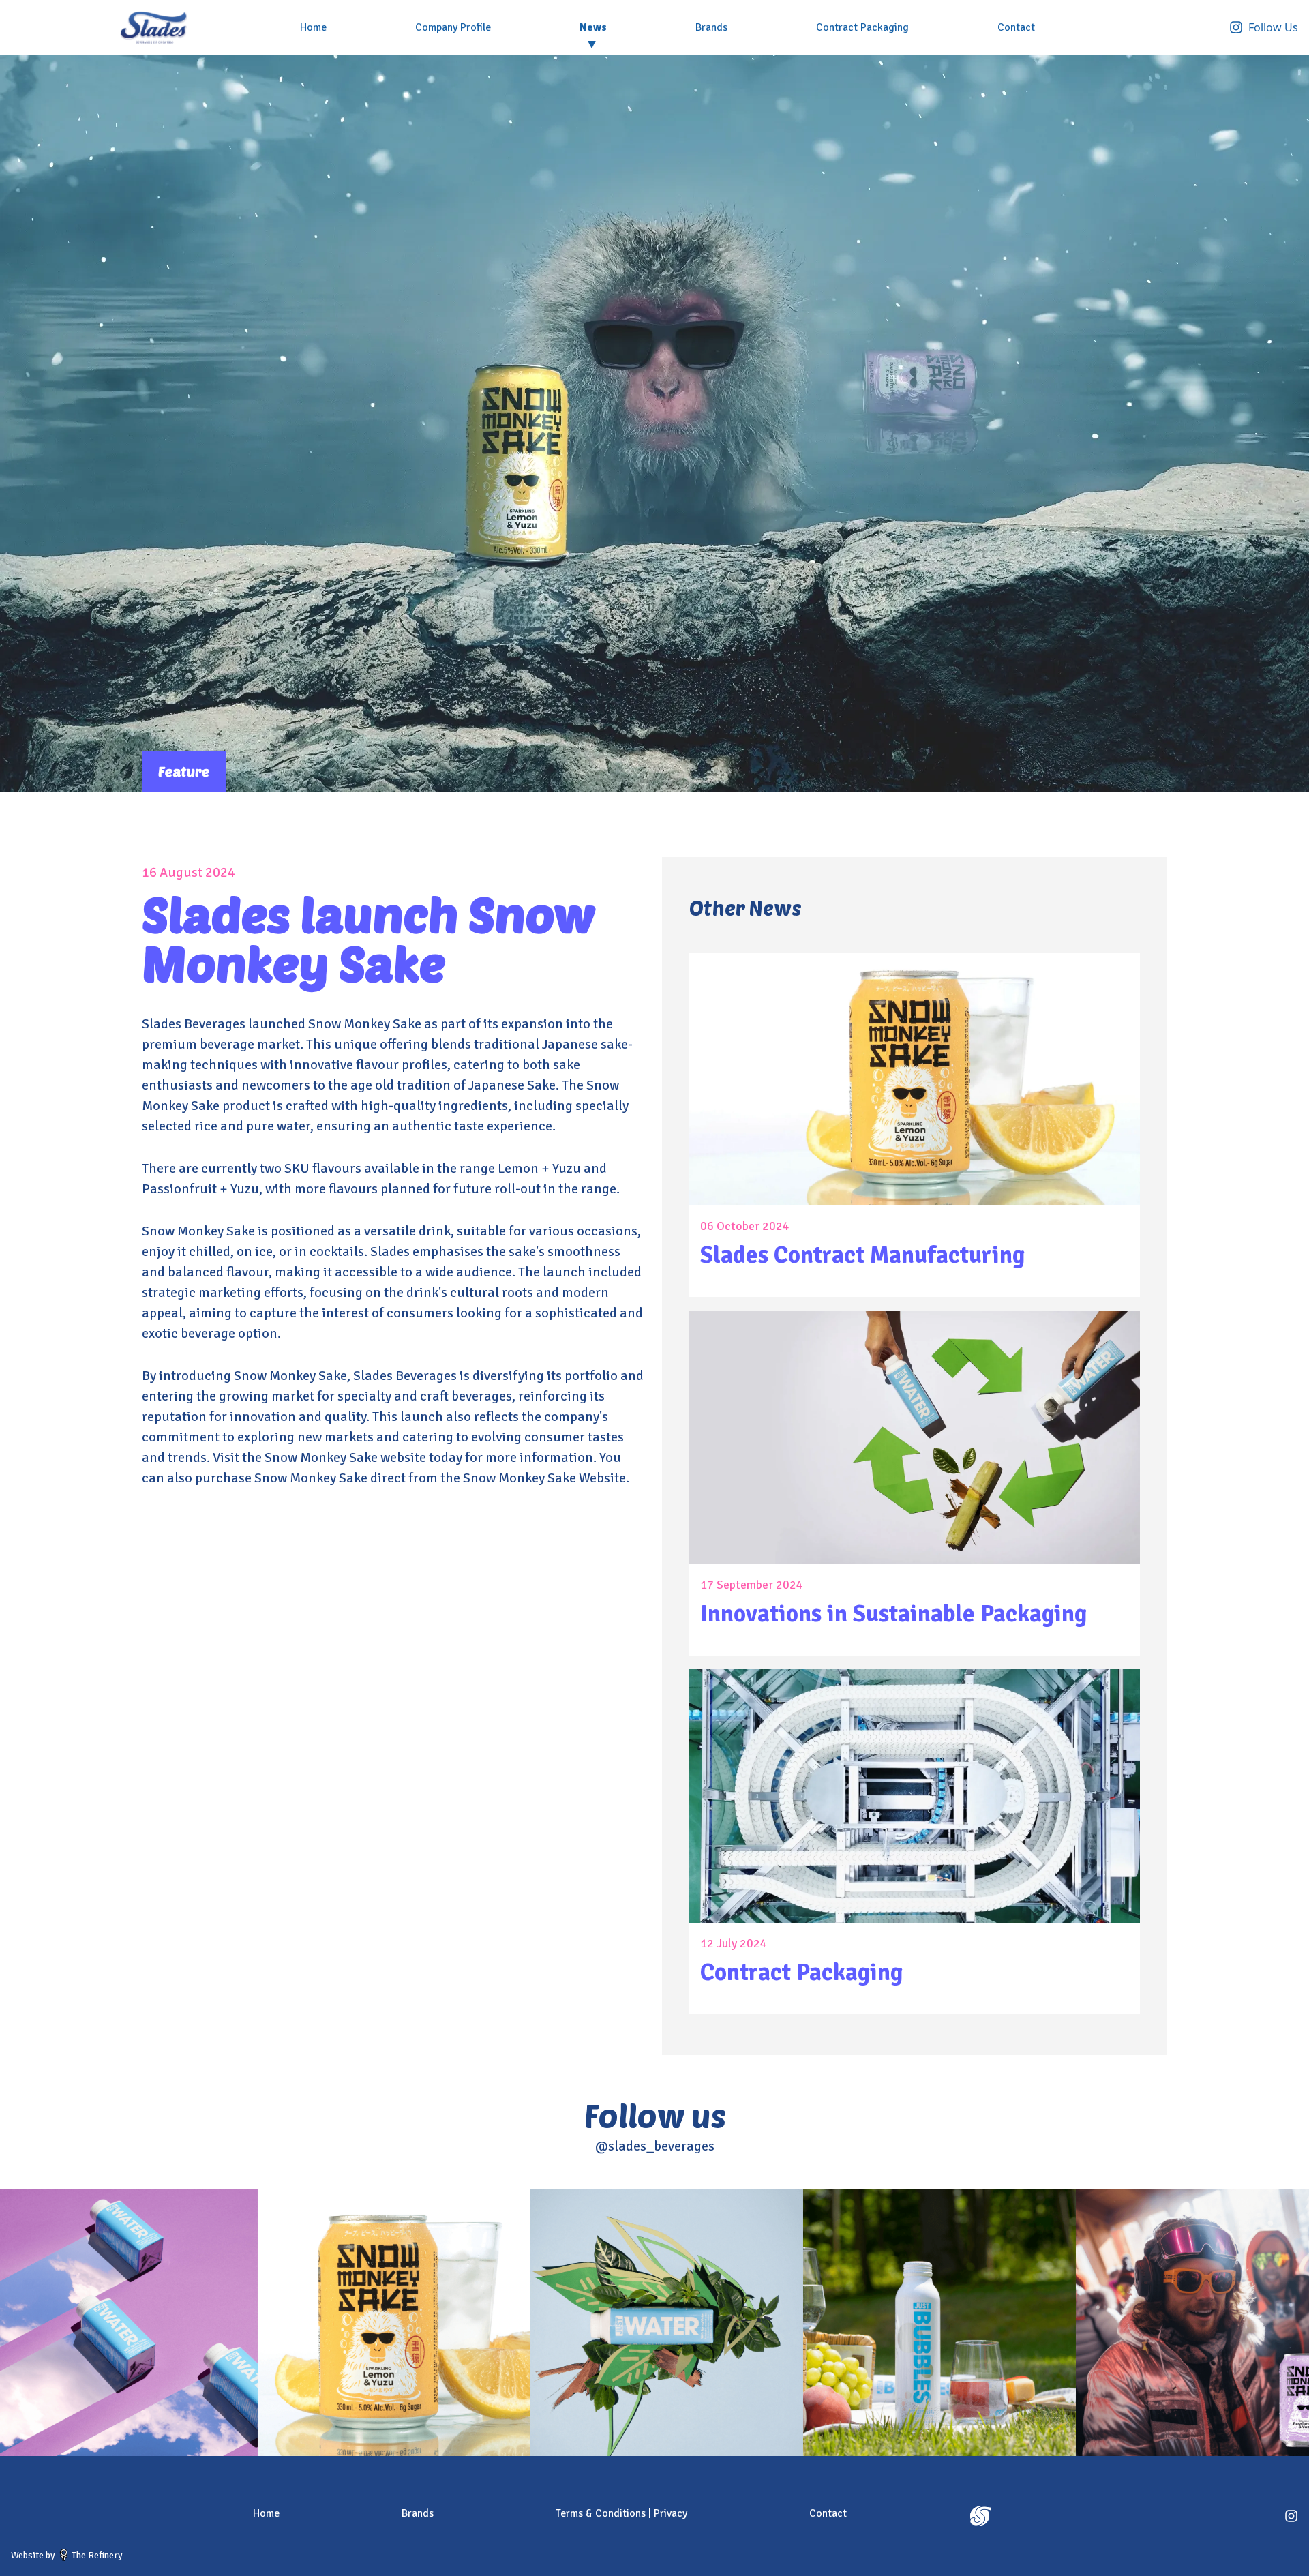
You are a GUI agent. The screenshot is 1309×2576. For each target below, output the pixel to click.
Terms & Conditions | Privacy (621, 2513)
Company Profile (453, 27)
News (593, 27)
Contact (1016, 27)
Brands (711, 27)
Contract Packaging (862, 27)
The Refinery (96, 2555)
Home (313, 27)
